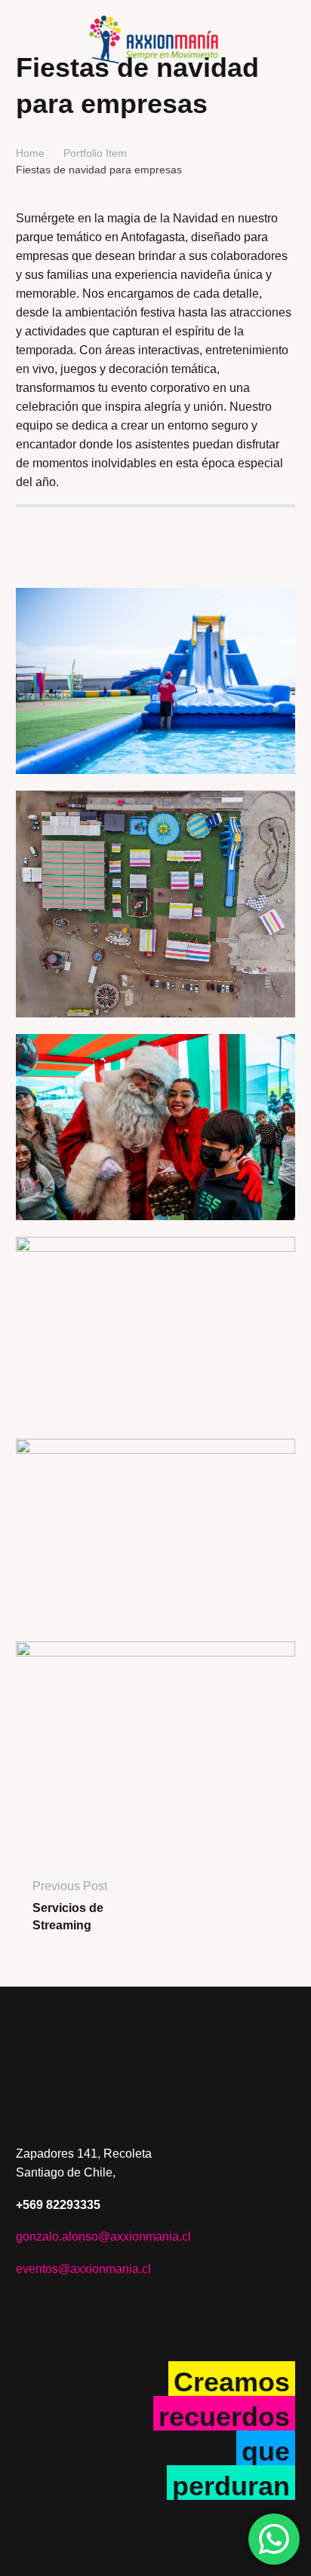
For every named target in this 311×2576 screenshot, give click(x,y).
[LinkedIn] (53, 529)
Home (30, 153)
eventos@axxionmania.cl (83, 2269)
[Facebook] (26, 529)
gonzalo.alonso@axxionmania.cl (103, 2236)
